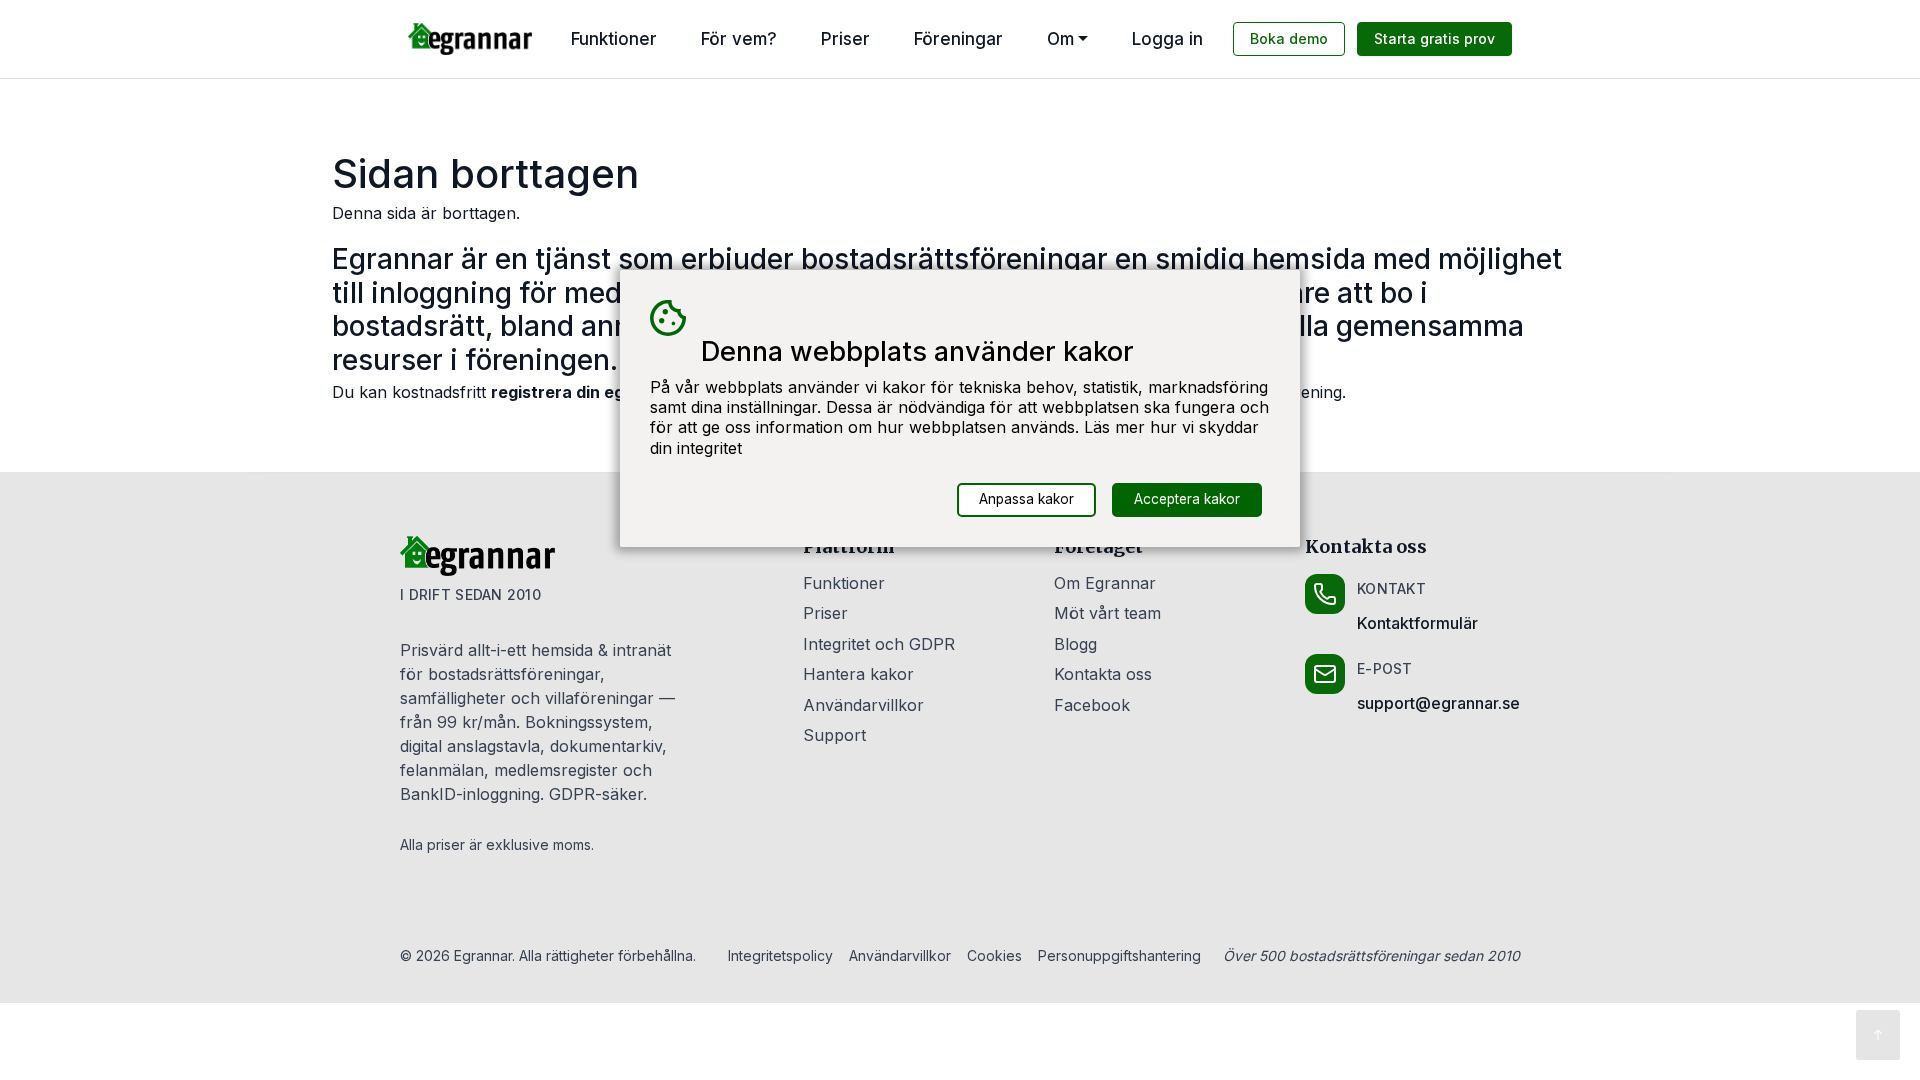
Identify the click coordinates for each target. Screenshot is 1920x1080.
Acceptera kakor (1187, 499)
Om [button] (1060, 39)
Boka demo (1289, 38)
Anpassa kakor (1026, 499)
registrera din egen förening (603, 392)
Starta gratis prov (1434, 38)
